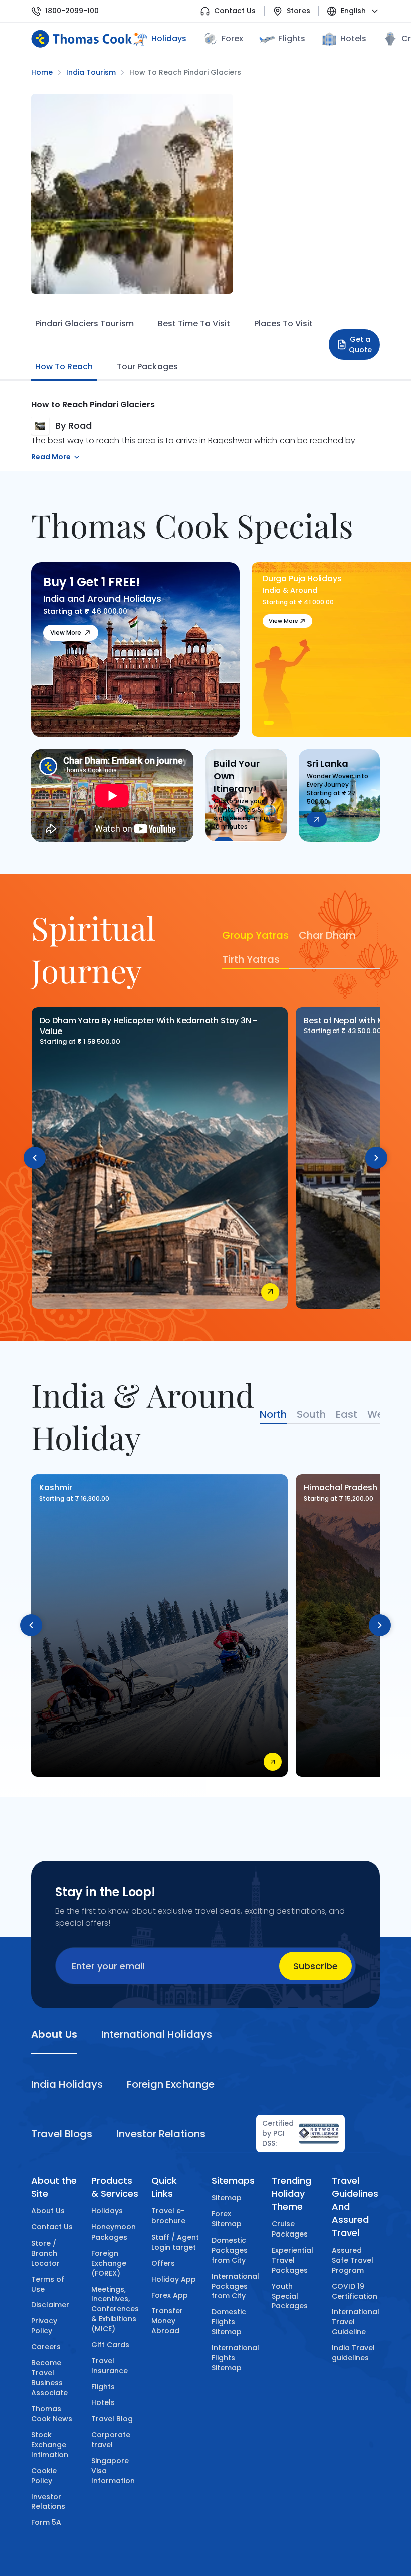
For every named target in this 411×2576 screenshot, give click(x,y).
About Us (48, 2211)
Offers (163, 2263)
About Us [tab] (54, 2034)
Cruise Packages (290, 2229)
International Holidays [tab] (156, 2034)
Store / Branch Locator (45, 2253)
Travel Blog (112, 2419)
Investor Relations (48, 2502)
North (273, 1414)
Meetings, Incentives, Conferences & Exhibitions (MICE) (115, 2309)
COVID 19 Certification (355, 2291)
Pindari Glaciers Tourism (84, 324)
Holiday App (174, 2279)
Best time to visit (194, 324)
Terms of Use (48, 2284)
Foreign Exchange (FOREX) (109, 2263)
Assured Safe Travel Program (353, 2260)
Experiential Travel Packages (292, 2260)
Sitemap (227, 2198)
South (311, 1414)
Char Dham (327, 935)
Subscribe (316, 1966)
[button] (269, 723)
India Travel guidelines (353, 2353)
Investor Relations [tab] (161, 2134)
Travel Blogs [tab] (62, 2134)
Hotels (353, 38)
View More (66, 633)
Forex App (170, 2295)
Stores (298, 11)
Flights (291, 38)
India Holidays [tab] (67, 2084)
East (347, 1414)
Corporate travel (111, 2440)
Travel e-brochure (168, 2216)
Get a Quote (360, 345)
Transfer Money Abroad (167, 2321)
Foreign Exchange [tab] (170, 2084)
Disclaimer (50, 2305)
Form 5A (46, 2522)
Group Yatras (255, 935)
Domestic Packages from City (230, 2250)
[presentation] (35, 1158)
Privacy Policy (44, 2326)
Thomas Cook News (52, 2414)
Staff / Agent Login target (175, 2242)
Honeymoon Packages (114, 2232)
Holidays (107, 2211)
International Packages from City (235, 2286)
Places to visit (283, 324)
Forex (232, 38)
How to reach (64, 366)
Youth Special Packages (290, 2296)
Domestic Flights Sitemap (229, 2322)
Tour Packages (147, 366)
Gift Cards (110, 2345)
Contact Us (235, 11)
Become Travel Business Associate (49, 2378)
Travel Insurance (110, 2366)
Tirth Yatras (251, 959)
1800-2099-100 (72, 11)
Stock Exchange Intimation (50, 2445)
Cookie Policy (44, 2476)
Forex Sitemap (227, 2219)
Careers (46, 2347)
